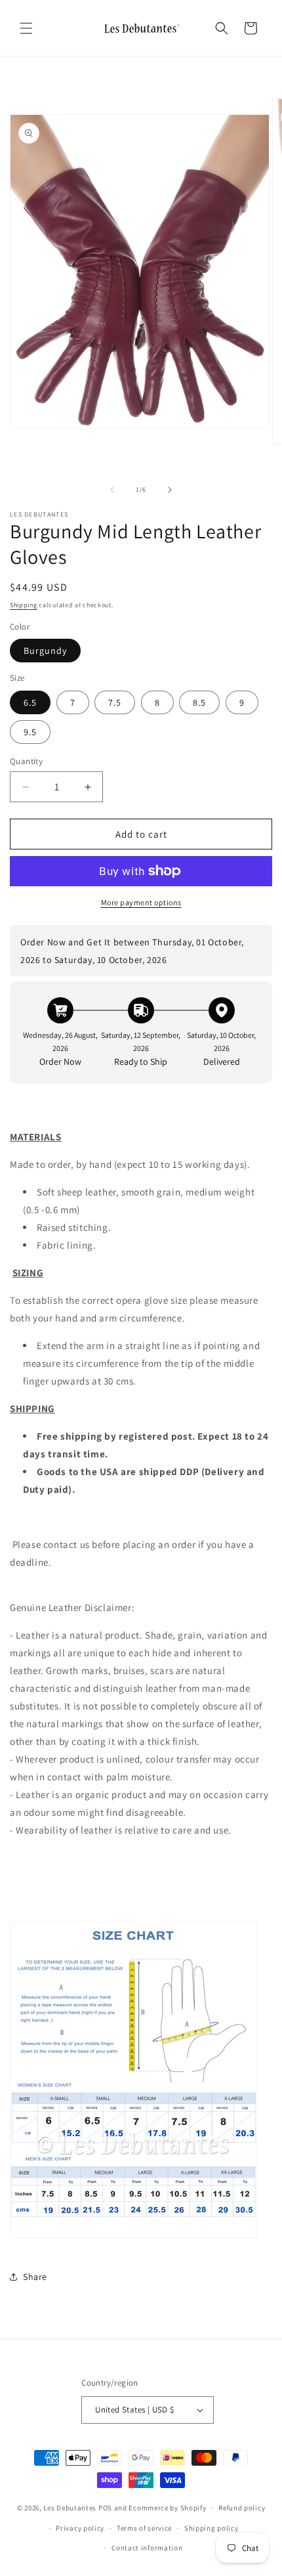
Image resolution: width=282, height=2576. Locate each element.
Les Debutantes (70, 2508)
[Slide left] (112, 490)
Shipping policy (211, 2528)
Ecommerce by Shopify (167, 2508)
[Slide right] (170, 490)
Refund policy (242, 2508)
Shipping (24, 605)
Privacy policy (80, 2528)
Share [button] (35, 2277)
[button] (26, 28)
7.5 (115, 702)
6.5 (30, 702)
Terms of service (144, 2528)
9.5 (30, 732)
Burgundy (45, 651)
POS (105, 2508)
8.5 (199, 702)
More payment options (141, 902)
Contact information (147, 2548)
